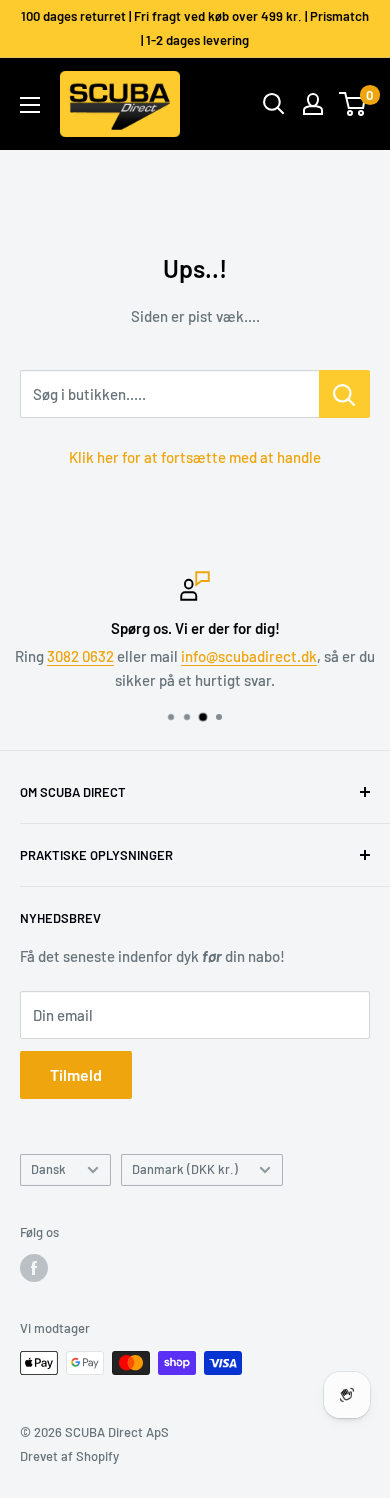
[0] (353, 104)
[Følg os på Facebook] (34, 1268)
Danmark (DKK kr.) (185, 1169)
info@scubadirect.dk (249, 656)
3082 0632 (80, 656)
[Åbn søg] (274, 104)
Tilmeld (76, 1074)
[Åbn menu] (30, 105)
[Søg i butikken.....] (344, 394)
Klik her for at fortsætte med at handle (195, 457)
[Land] (313, 104)
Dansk (48, 1169)
